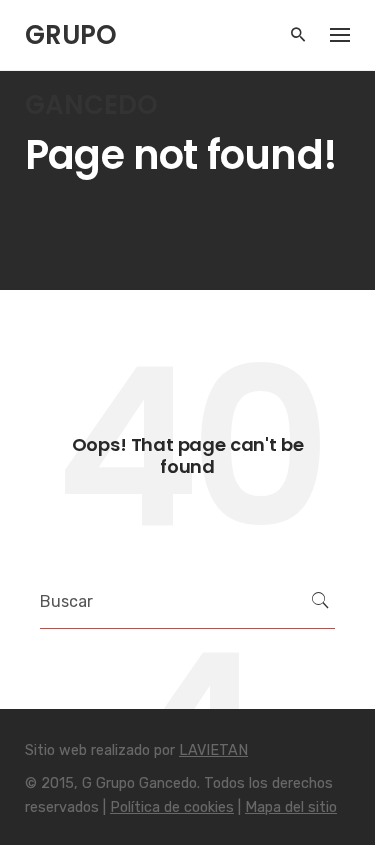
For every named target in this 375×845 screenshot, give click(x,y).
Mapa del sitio (291, 807)
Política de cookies (172, 807)
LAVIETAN (213, 750)
